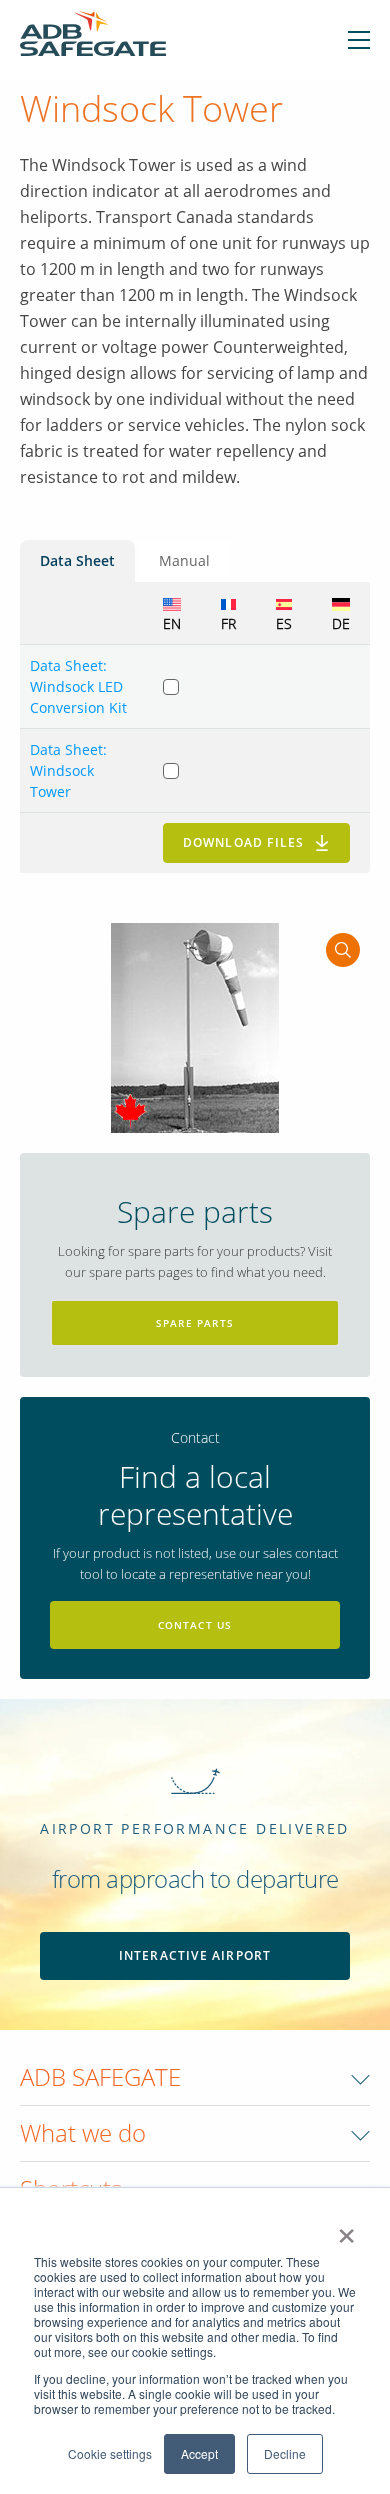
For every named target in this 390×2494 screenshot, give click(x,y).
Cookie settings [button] (110, 2453)
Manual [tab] (184, 560)
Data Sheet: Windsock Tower (68, 770)
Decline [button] (285, 2453)
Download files (244, 842)
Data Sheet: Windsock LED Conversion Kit (78, 686)
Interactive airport (195, 1955)
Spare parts (195, 1323)
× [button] (346, 2229)
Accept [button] (199, 2453)
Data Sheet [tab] (77, 560)
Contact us (195, 1625)
